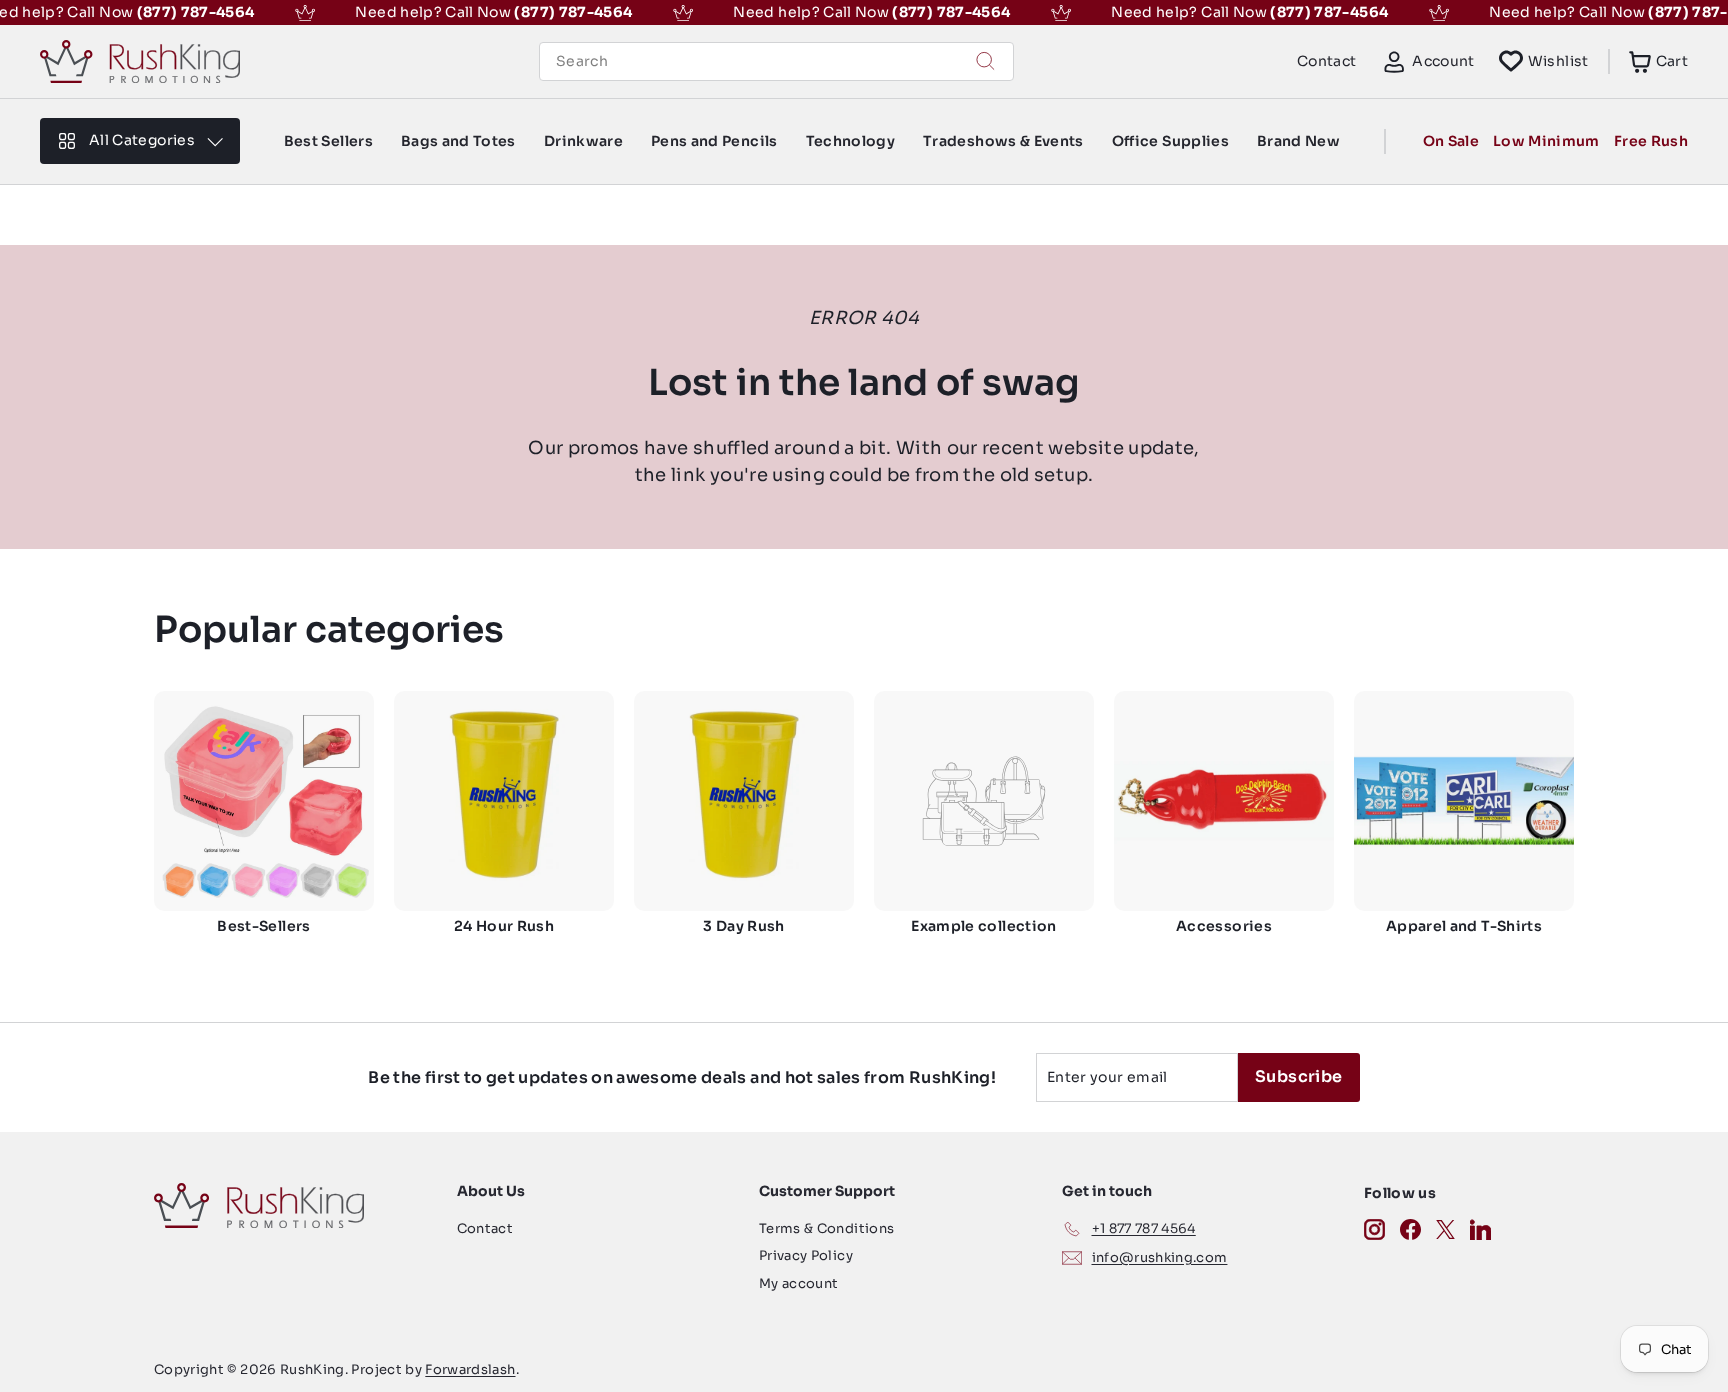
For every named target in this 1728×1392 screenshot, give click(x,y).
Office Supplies (1170, 141)
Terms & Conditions (826, 1228)
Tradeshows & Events (1003, 141)
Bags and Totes (458, 141)
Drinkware (583, 141)
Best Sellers (328, 141)
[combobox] (776, 61)
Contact (1326, 61)
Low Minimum (1546, 141)
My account (799, 1283)
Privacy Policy (806, 1255)
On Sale (1451, 141)
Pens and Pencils (714, 141)
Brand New (1298, 141)
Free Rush (1651, 141)
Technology (851, 141)
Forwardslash (470, 1369)
